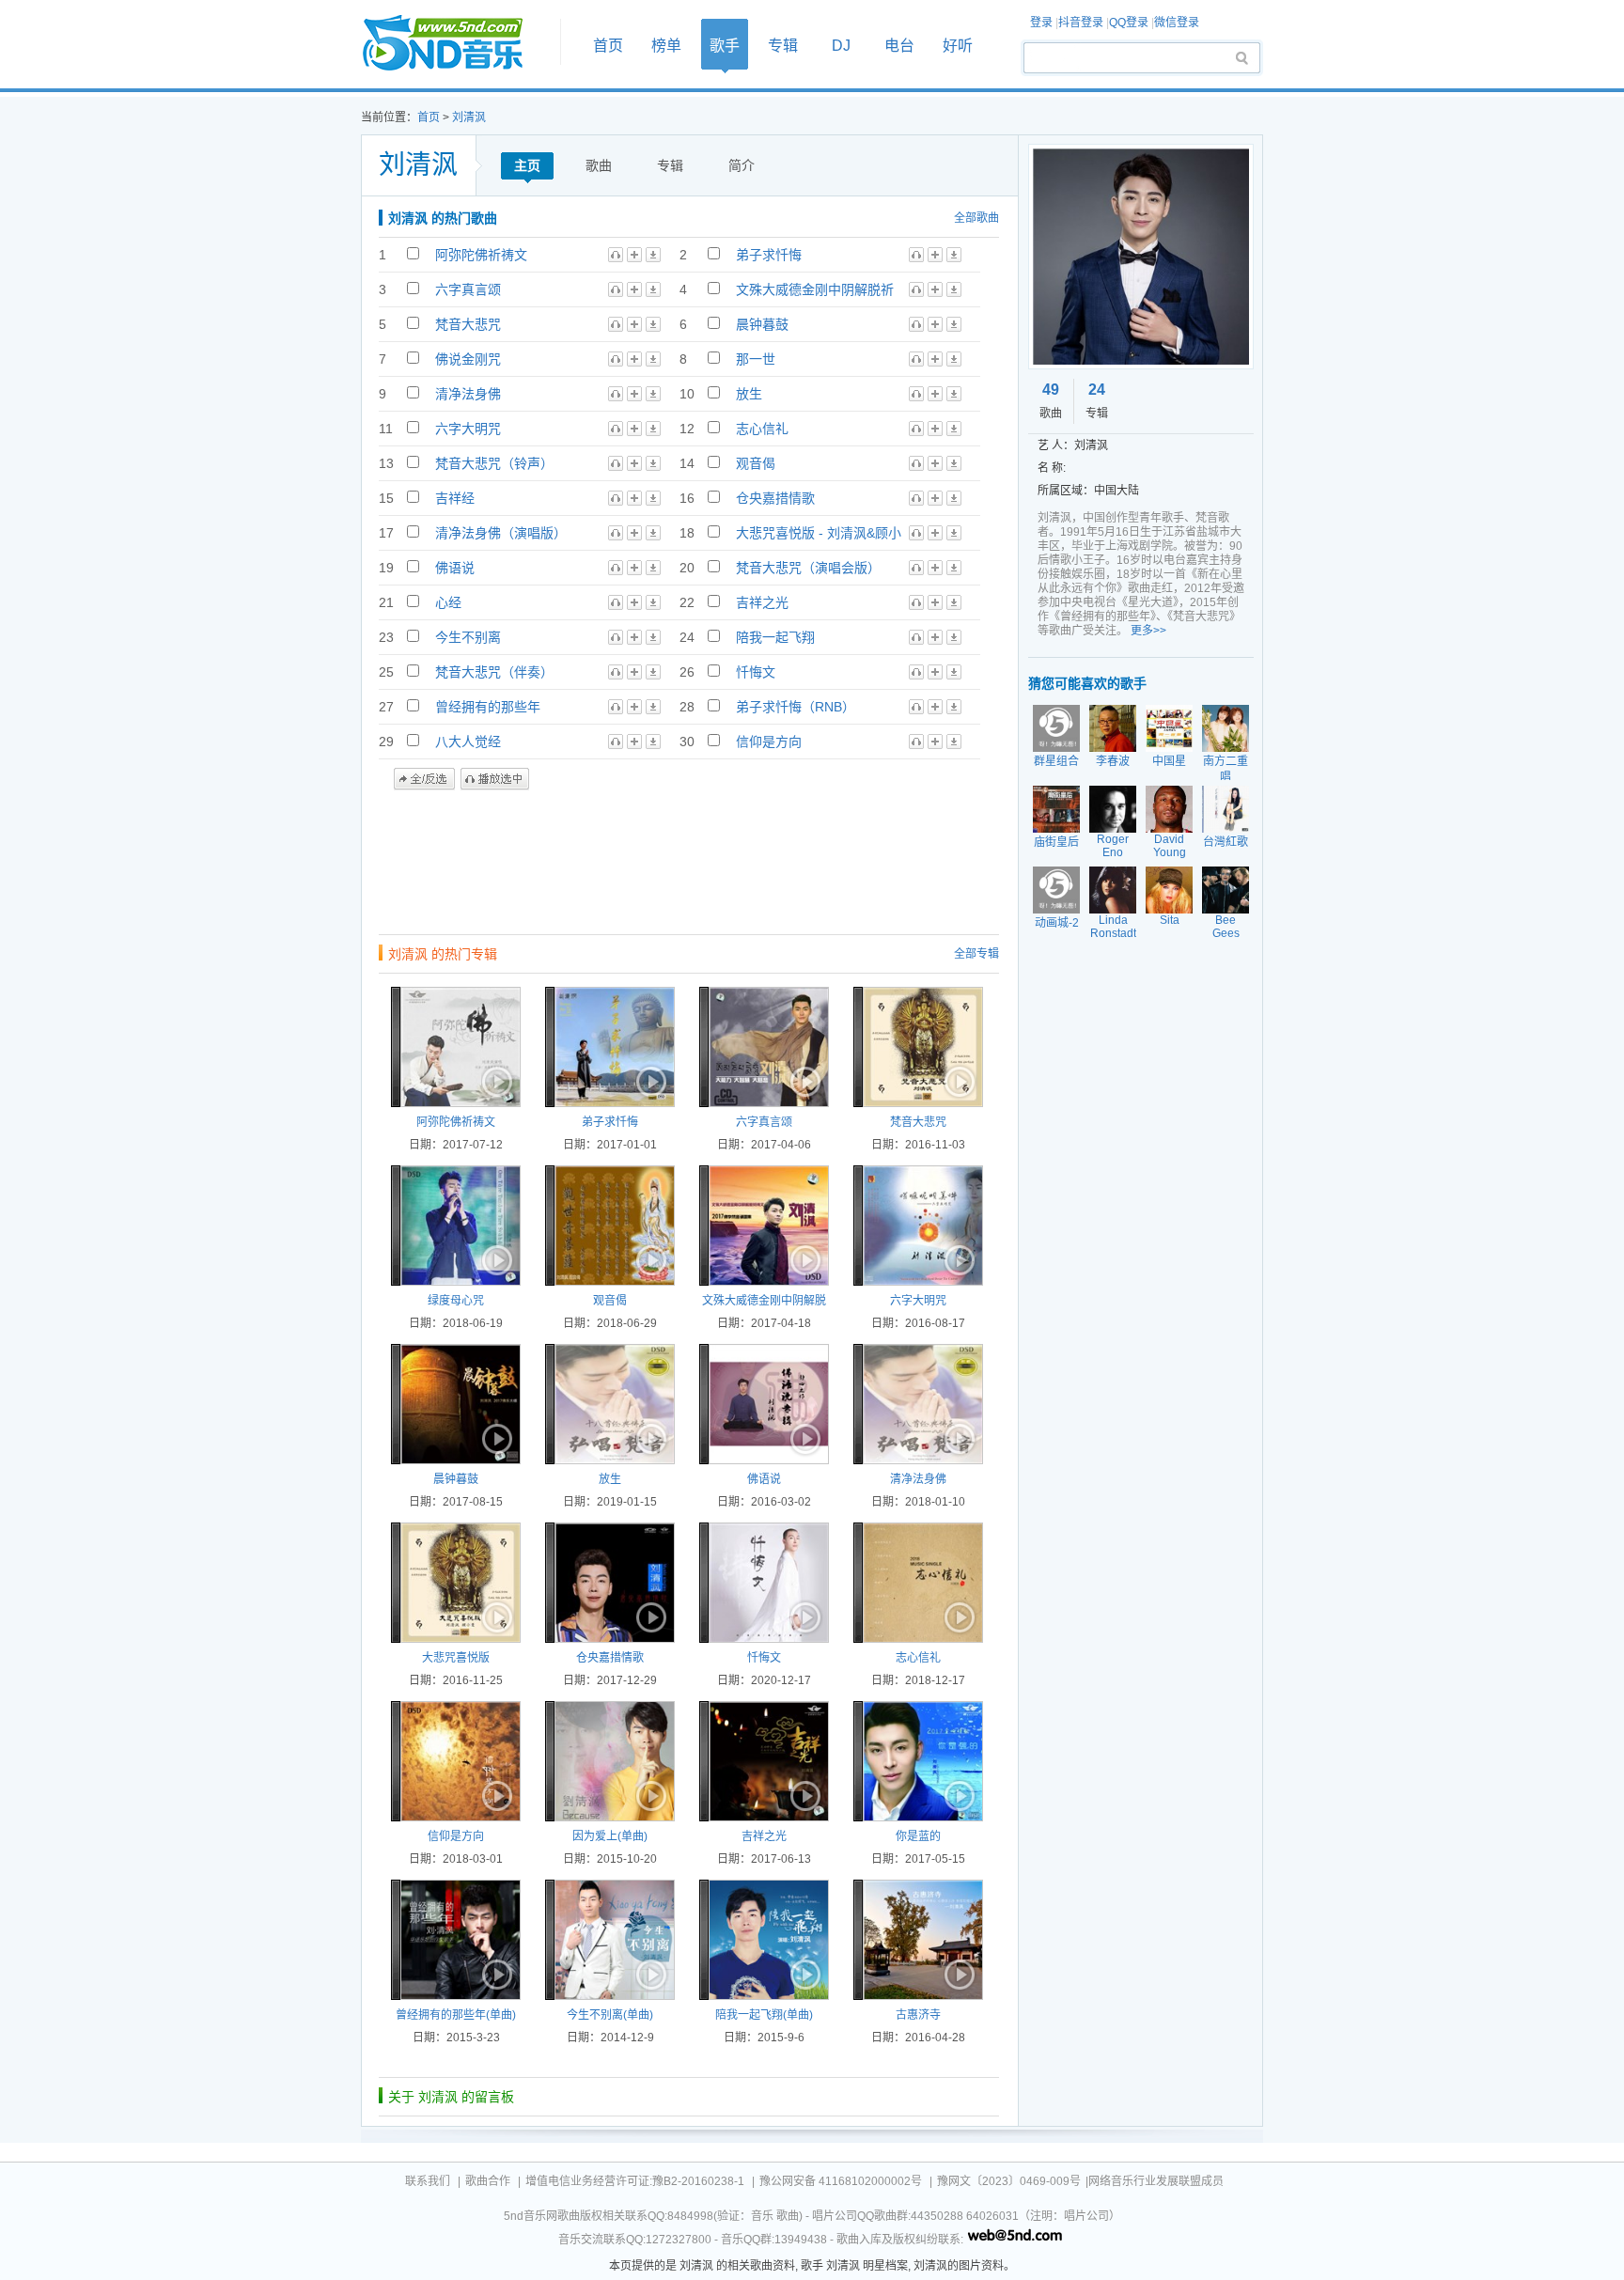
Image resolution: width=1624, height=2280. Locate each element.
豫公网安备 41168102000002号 (841, 2181)
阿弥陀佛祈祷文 (481, 255)
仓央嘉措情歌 (775, 498)
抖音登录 (1081, 23)
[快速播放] (495, 1082)
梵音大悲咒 (468, 324)
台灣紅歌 (1226, 842)
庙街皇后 (1056, 842)
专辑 (783, 46)
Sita (1170, 920)
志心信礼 (762, 429)
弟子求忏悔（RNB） (796, 707)
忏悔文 (756, 672)
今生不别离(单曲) (610, 2015)
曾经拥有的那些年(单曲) (456, 2015)
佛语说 (455, 568)
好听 (958, 46)
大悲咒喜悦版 (456, 1658)
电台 (899, 46)
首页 (455, 44)
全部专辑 (976, 954)
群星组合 (1056, 761)
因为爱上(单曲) (610, 1836)
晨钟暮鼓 (762, 324)
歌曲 (599, 165)
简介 (742, 165)
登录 (1041, 23)
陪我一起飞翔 (775, 637)
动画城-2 (1057, 923)
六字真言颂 (468, 289)
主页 (527, 165)
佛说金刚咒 (468, 359)
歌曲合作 (488, 2181)
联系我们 (428, 2181)
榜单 (666, 46)
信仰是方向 (769, 742)
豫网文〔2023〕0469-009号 (1009, 2181)
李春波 (1113, 761)
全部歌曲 (976, 218)
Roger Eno (1113, 846)
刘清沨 (469, 117)
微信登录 (1177, 23)
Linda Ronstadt (1113, 927)
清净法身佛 (468, 394)
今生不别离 (468, 637)
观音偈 (756, 463)
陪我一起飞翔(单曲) (764, 2015)
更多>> (1148, 631)
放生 (749, 394)
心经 (448, 602)
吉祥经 (455, 498)
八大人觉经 (468, 742)
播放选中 (495, 779)
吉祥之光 (762, 602)
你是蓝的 (918, 1836)
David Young (1170, 846)
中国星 (1169, 761)
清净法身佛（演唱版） (501, 533)
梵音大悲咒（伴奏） (494, 672)
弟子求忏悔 (769, 255)
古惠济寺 (918, 2015)
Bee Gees (1226, 927)
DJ (841, 46)
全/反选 (424, 779)
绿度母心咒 (456, 1301)
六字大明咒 (468, 429)
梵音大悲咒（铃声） (494, 463)
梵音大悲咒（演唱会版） (808, 568)
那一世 (756, 359)
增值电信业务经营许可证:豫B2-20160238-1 (635, 2181)
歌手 (725, 46)
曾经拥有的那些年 (488, 707)
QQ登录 (1129, 23)
